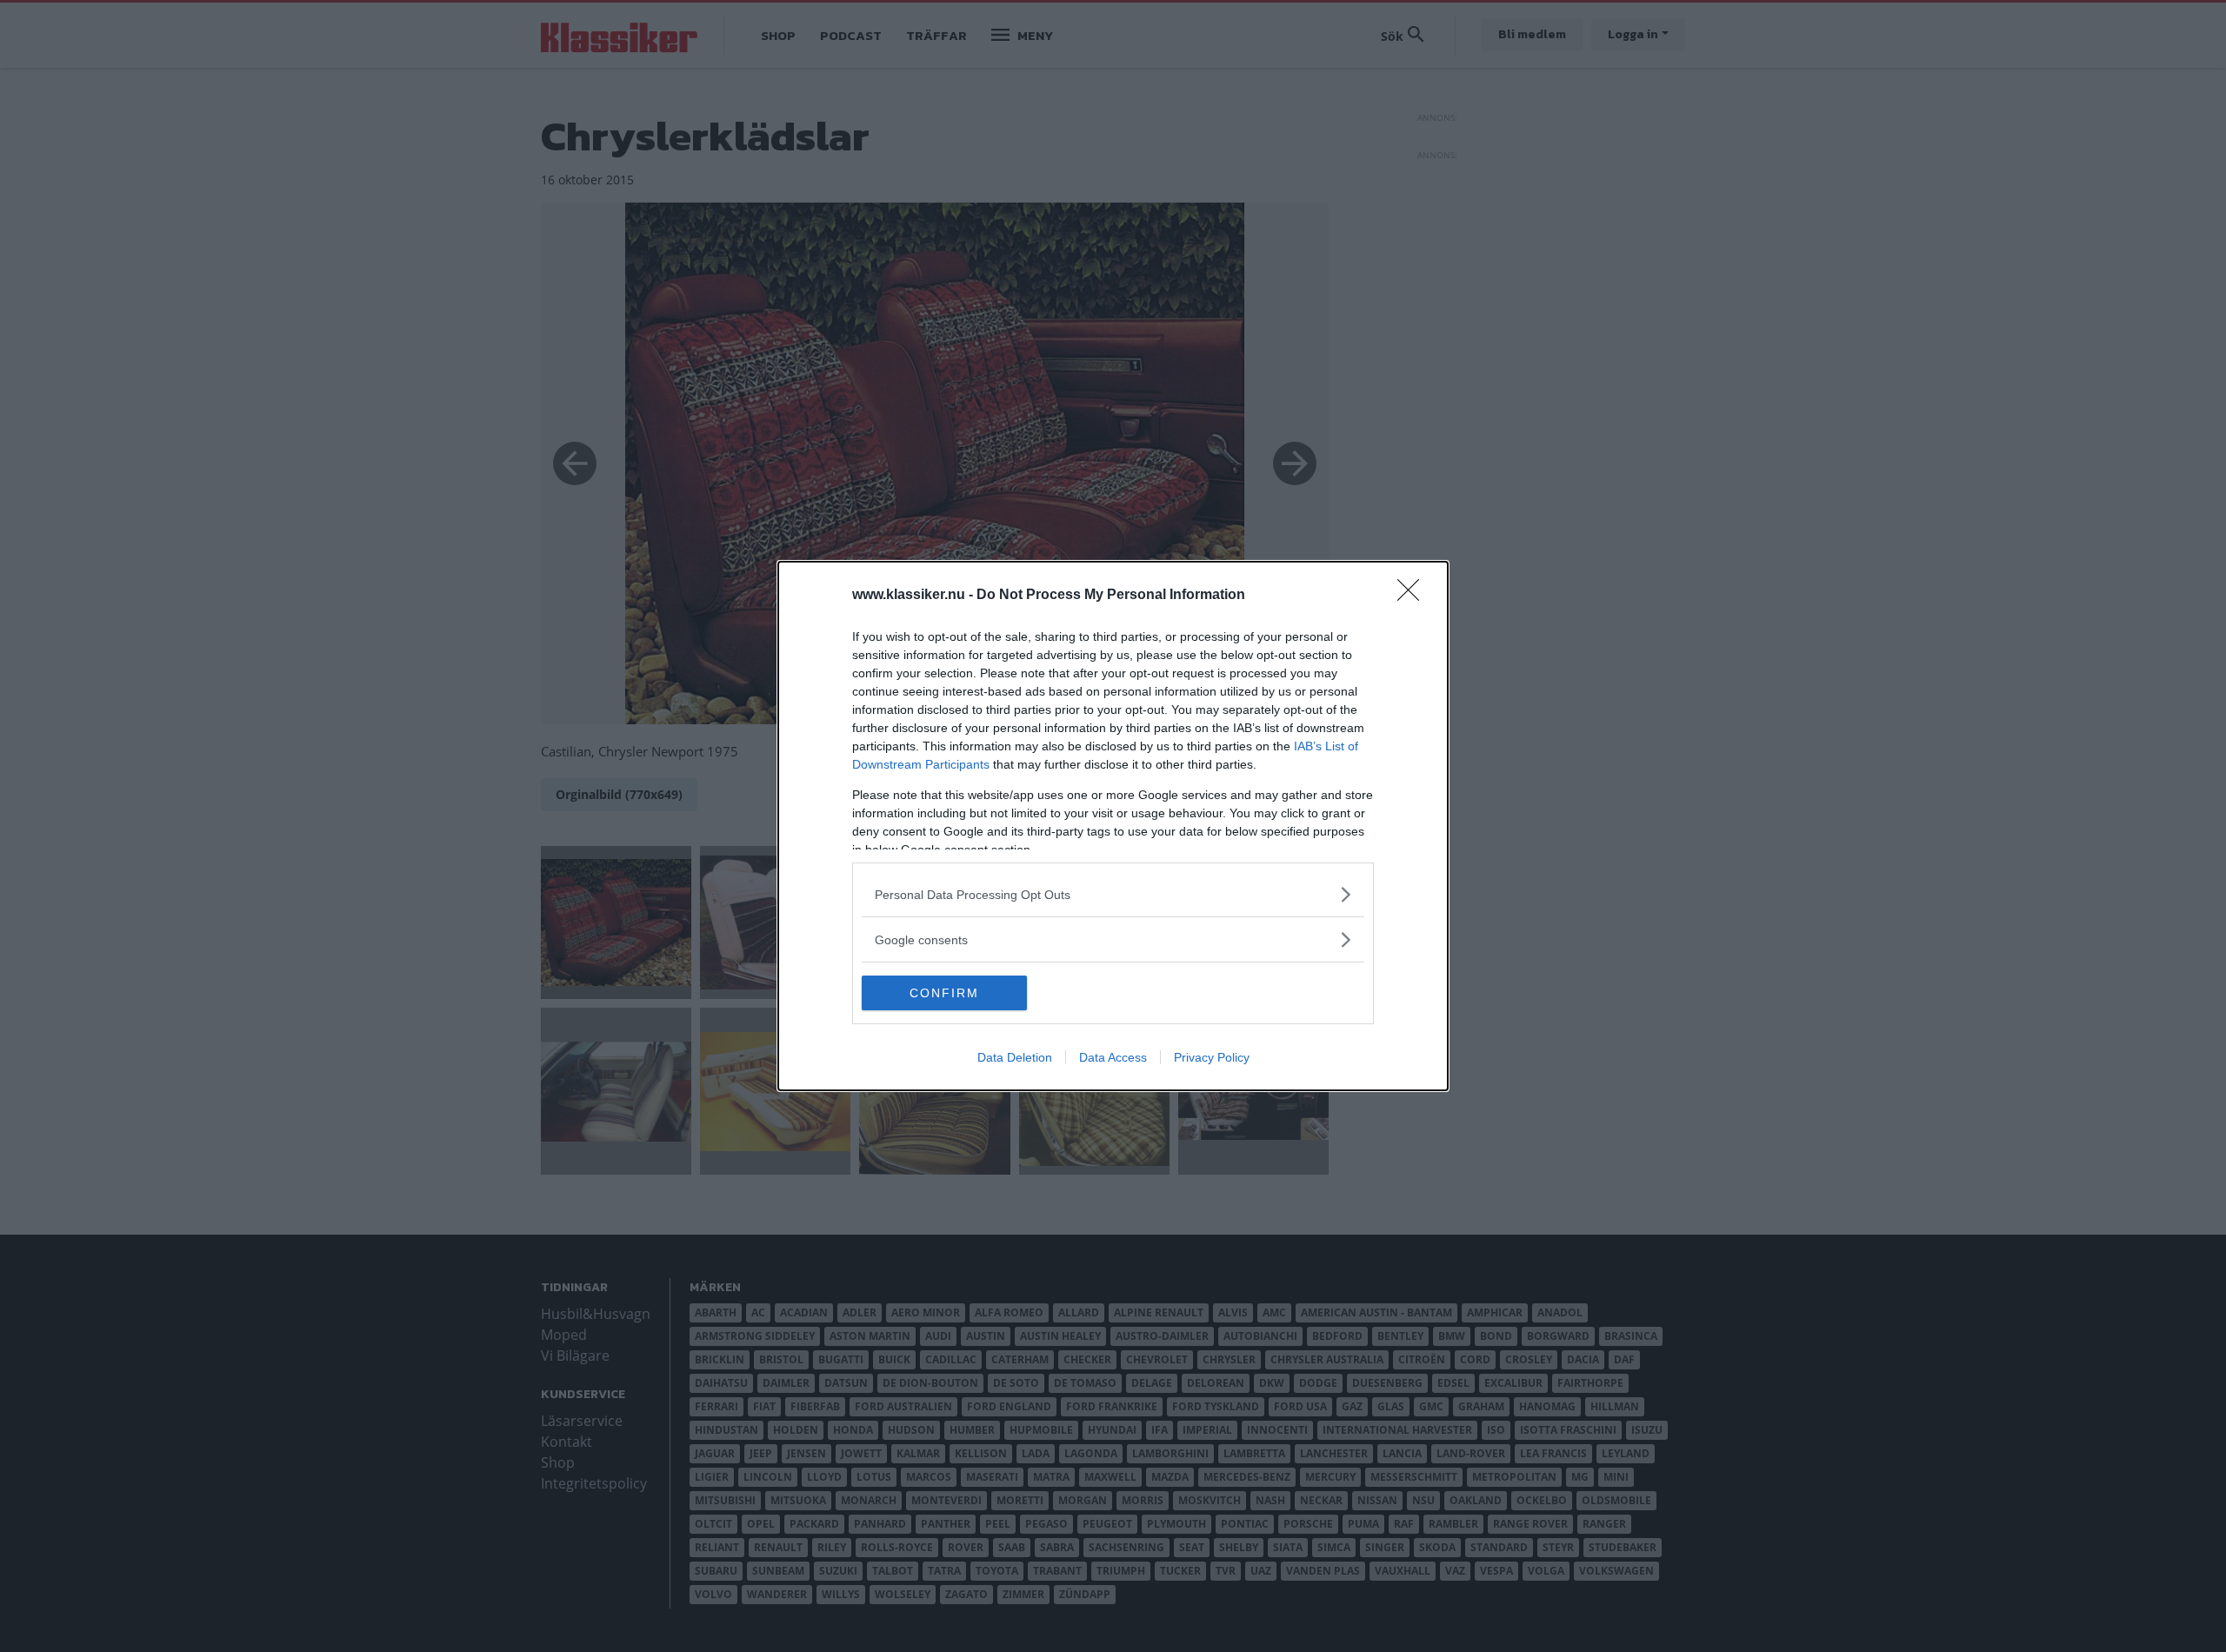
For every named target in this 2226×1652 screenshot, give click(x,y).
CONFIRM (944, 993)
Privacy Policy (1212, 1057)
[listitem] (1113, 894)
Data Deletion (1015, 1057)
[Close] (1414, 596)
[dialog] (1113, 826)
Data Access (1113, 1057)
